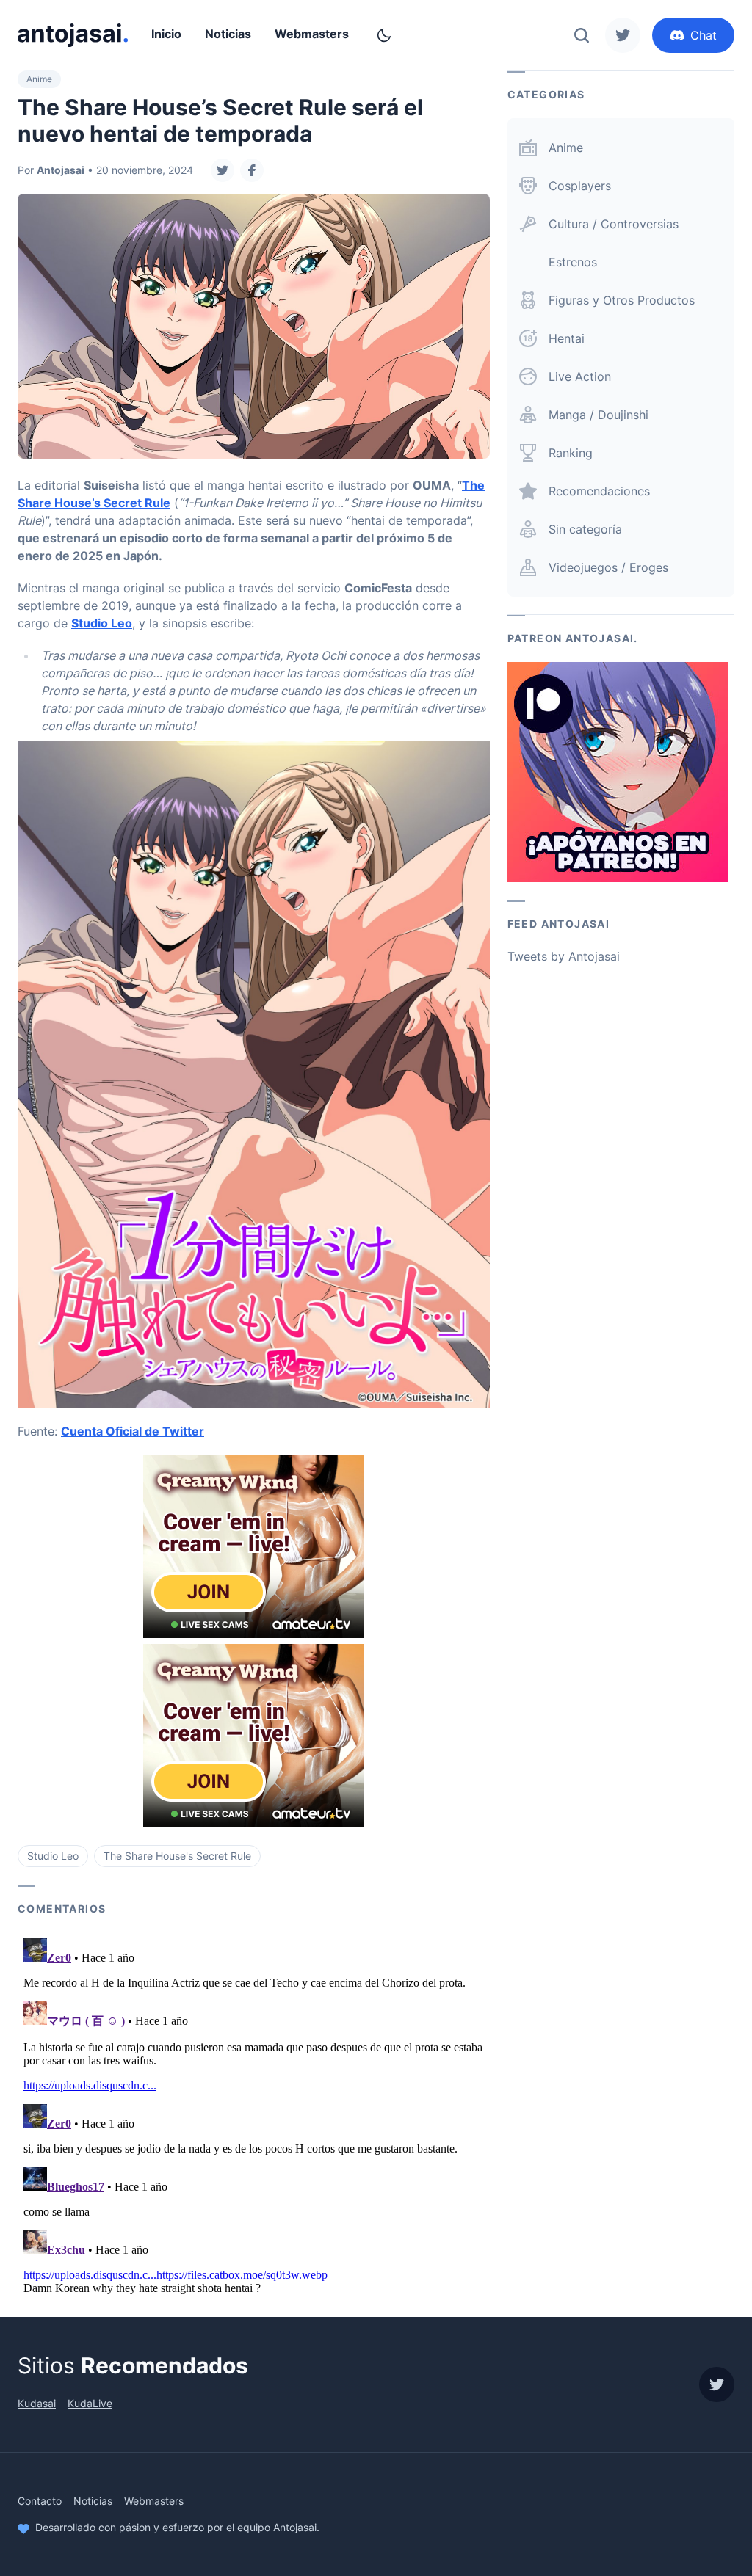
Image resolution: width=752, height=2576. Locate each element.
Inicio (166, 34)
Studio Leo (102, 623)
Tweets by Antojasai (564, 956)
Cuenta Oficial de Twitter (133, 1431)
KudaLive (90, 2403)
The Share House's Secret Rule (177, 1856)
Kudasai (37, 2403)
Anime (39, 79)
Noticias (228, 34)
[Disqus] (254, 2116)
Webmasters (312, 34)
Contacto (40, 2501)
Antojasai (61, 170)
